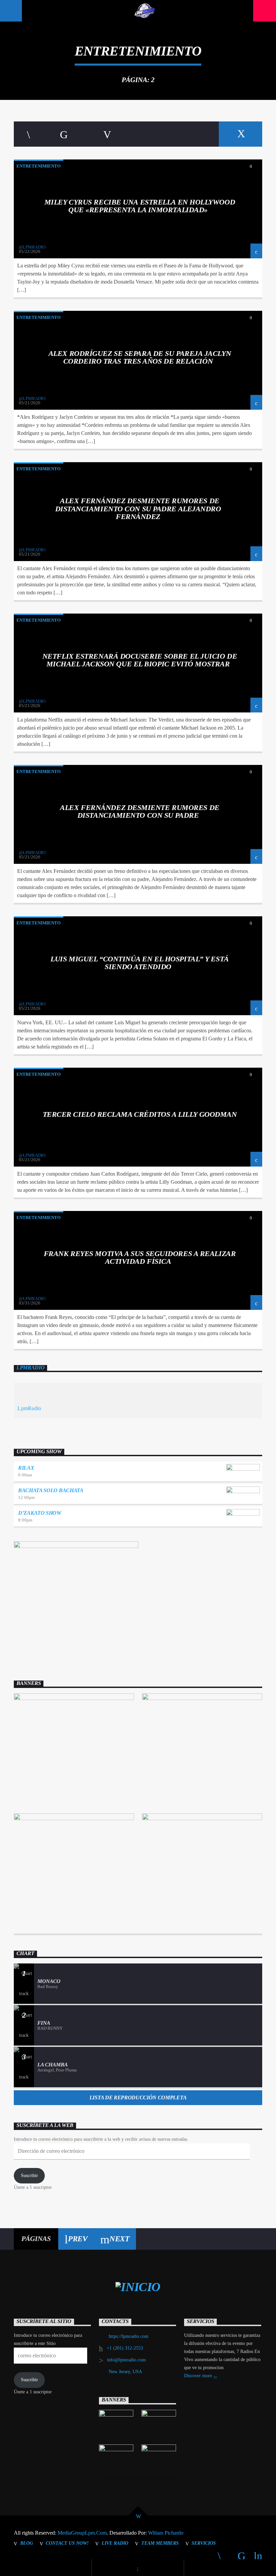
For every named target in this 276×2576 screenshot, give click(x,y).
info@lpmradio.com (126, 2360)
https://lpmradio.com (129, 2336)
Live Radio (115, 2543)
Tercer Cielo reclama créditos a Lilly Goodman (140, 1114)
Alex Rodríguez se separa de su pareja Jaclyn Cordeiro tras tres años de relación (140, 357)
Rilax (26, 1468)
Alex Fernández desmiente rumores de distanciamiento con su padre (140, 812)
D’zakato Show (40, 1513)
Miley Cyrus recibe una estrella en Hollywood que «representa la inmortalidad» (140, 206)
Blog (27, 2543)
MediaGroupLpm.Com (82, 2533)
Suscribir (29, 2176)
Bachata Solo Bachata (51, 1490)
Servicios (204, 2543)
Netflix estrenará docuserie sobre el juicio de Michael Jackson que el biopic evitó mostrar (140, 660)
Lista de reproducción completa (138, 2097)
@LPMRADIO (32, 247)
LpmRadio (30, 1368)
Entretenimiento (39, 166)
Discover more (199, 2376)
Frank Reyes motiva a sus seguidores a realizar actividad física (140, 1258)
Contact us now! (67, 2543)
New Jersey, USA (125, 2372)
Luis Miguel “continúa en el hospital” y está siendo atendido (140, 963)
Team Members (160, 2543)
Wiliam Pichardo (166, 2533)
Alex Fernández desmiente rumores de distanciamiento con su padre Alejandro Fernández (138, 509)
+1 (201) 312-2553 (125, 2348)
